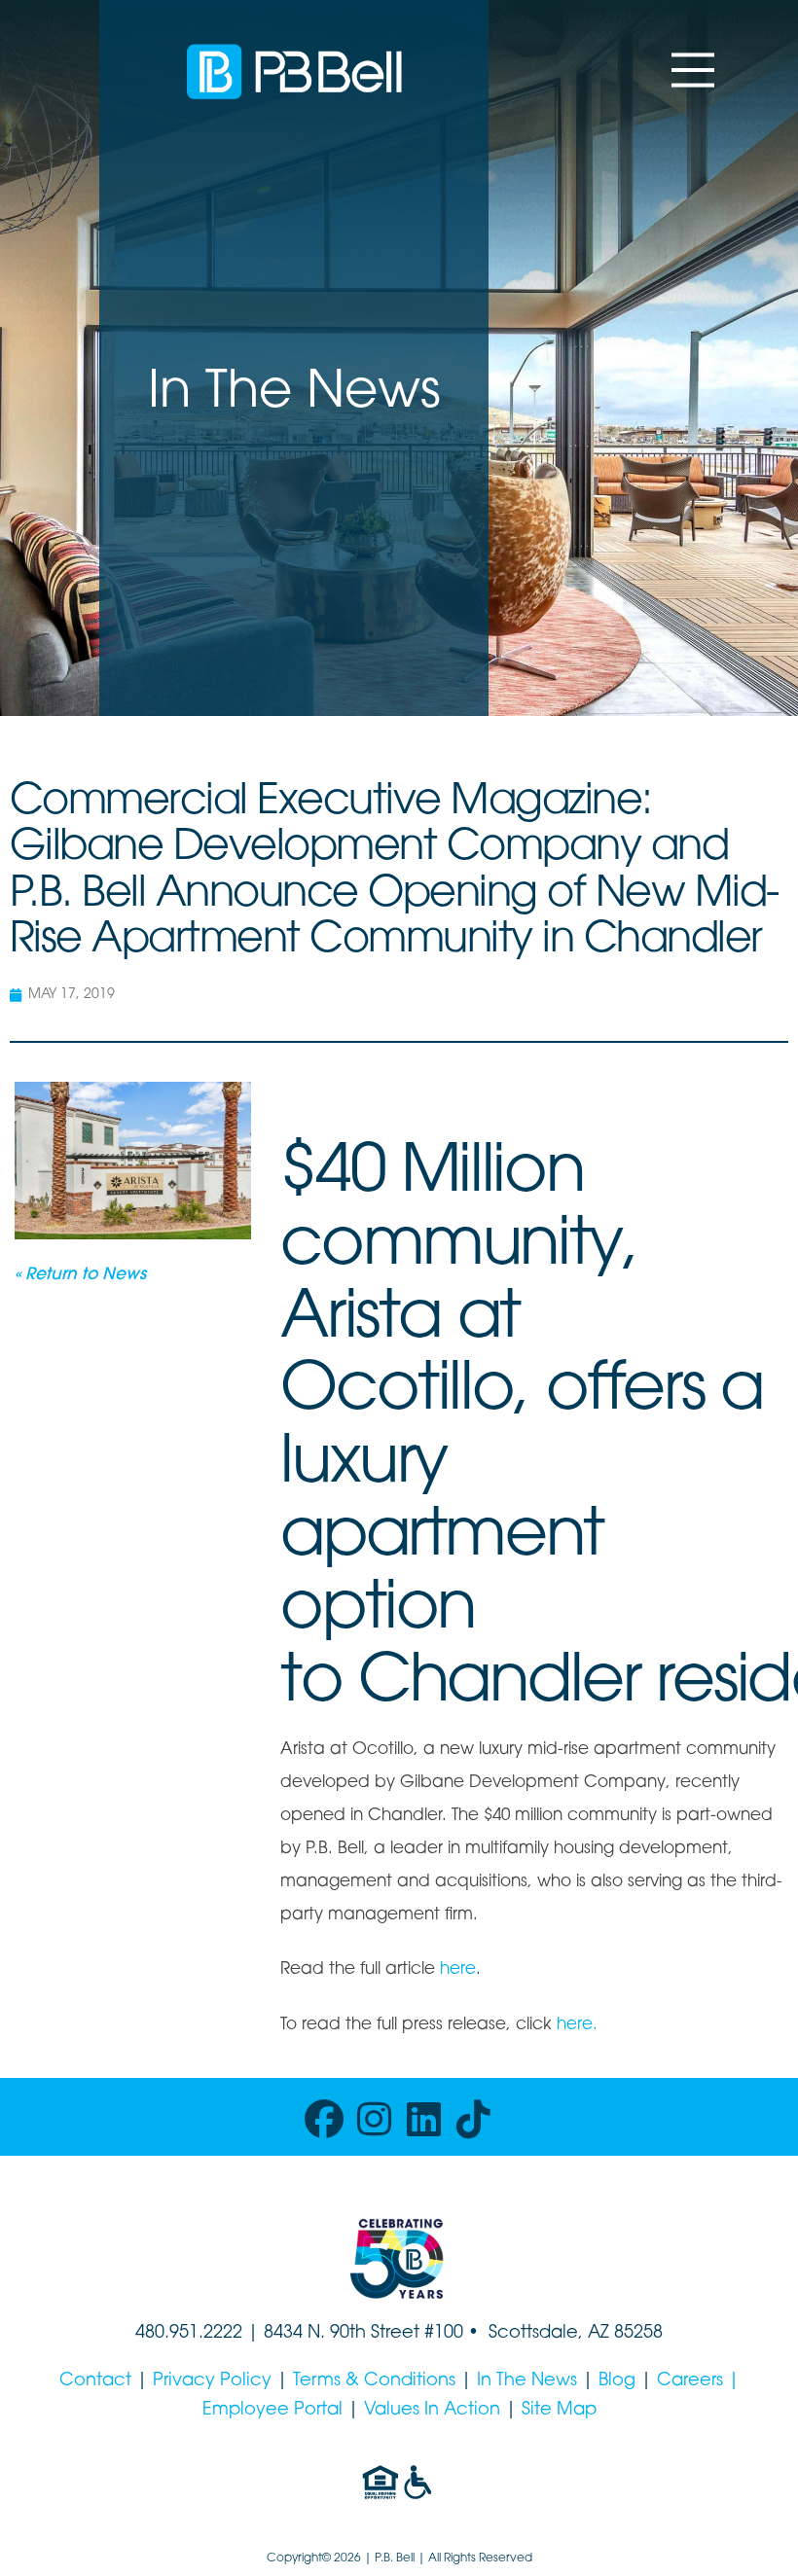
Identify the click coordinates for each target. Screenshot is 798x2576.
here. (577, 2025)
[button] (693, 70)
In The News (527, 2381)
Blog (617, 2381)
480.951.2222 (189, 2334)
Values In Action (432, 2411)
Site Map (559, 2411)
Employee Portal (272, 2411)
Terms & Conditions (374, 2381)
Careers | (698, 2381)
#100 (444, 2334)
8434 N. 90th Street (344, 2334)
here (458, 1969)
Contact (95, 2381)
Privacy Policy (212, 2381)
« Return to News (80, 1275)
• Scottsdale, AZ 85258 (563, 2334)
